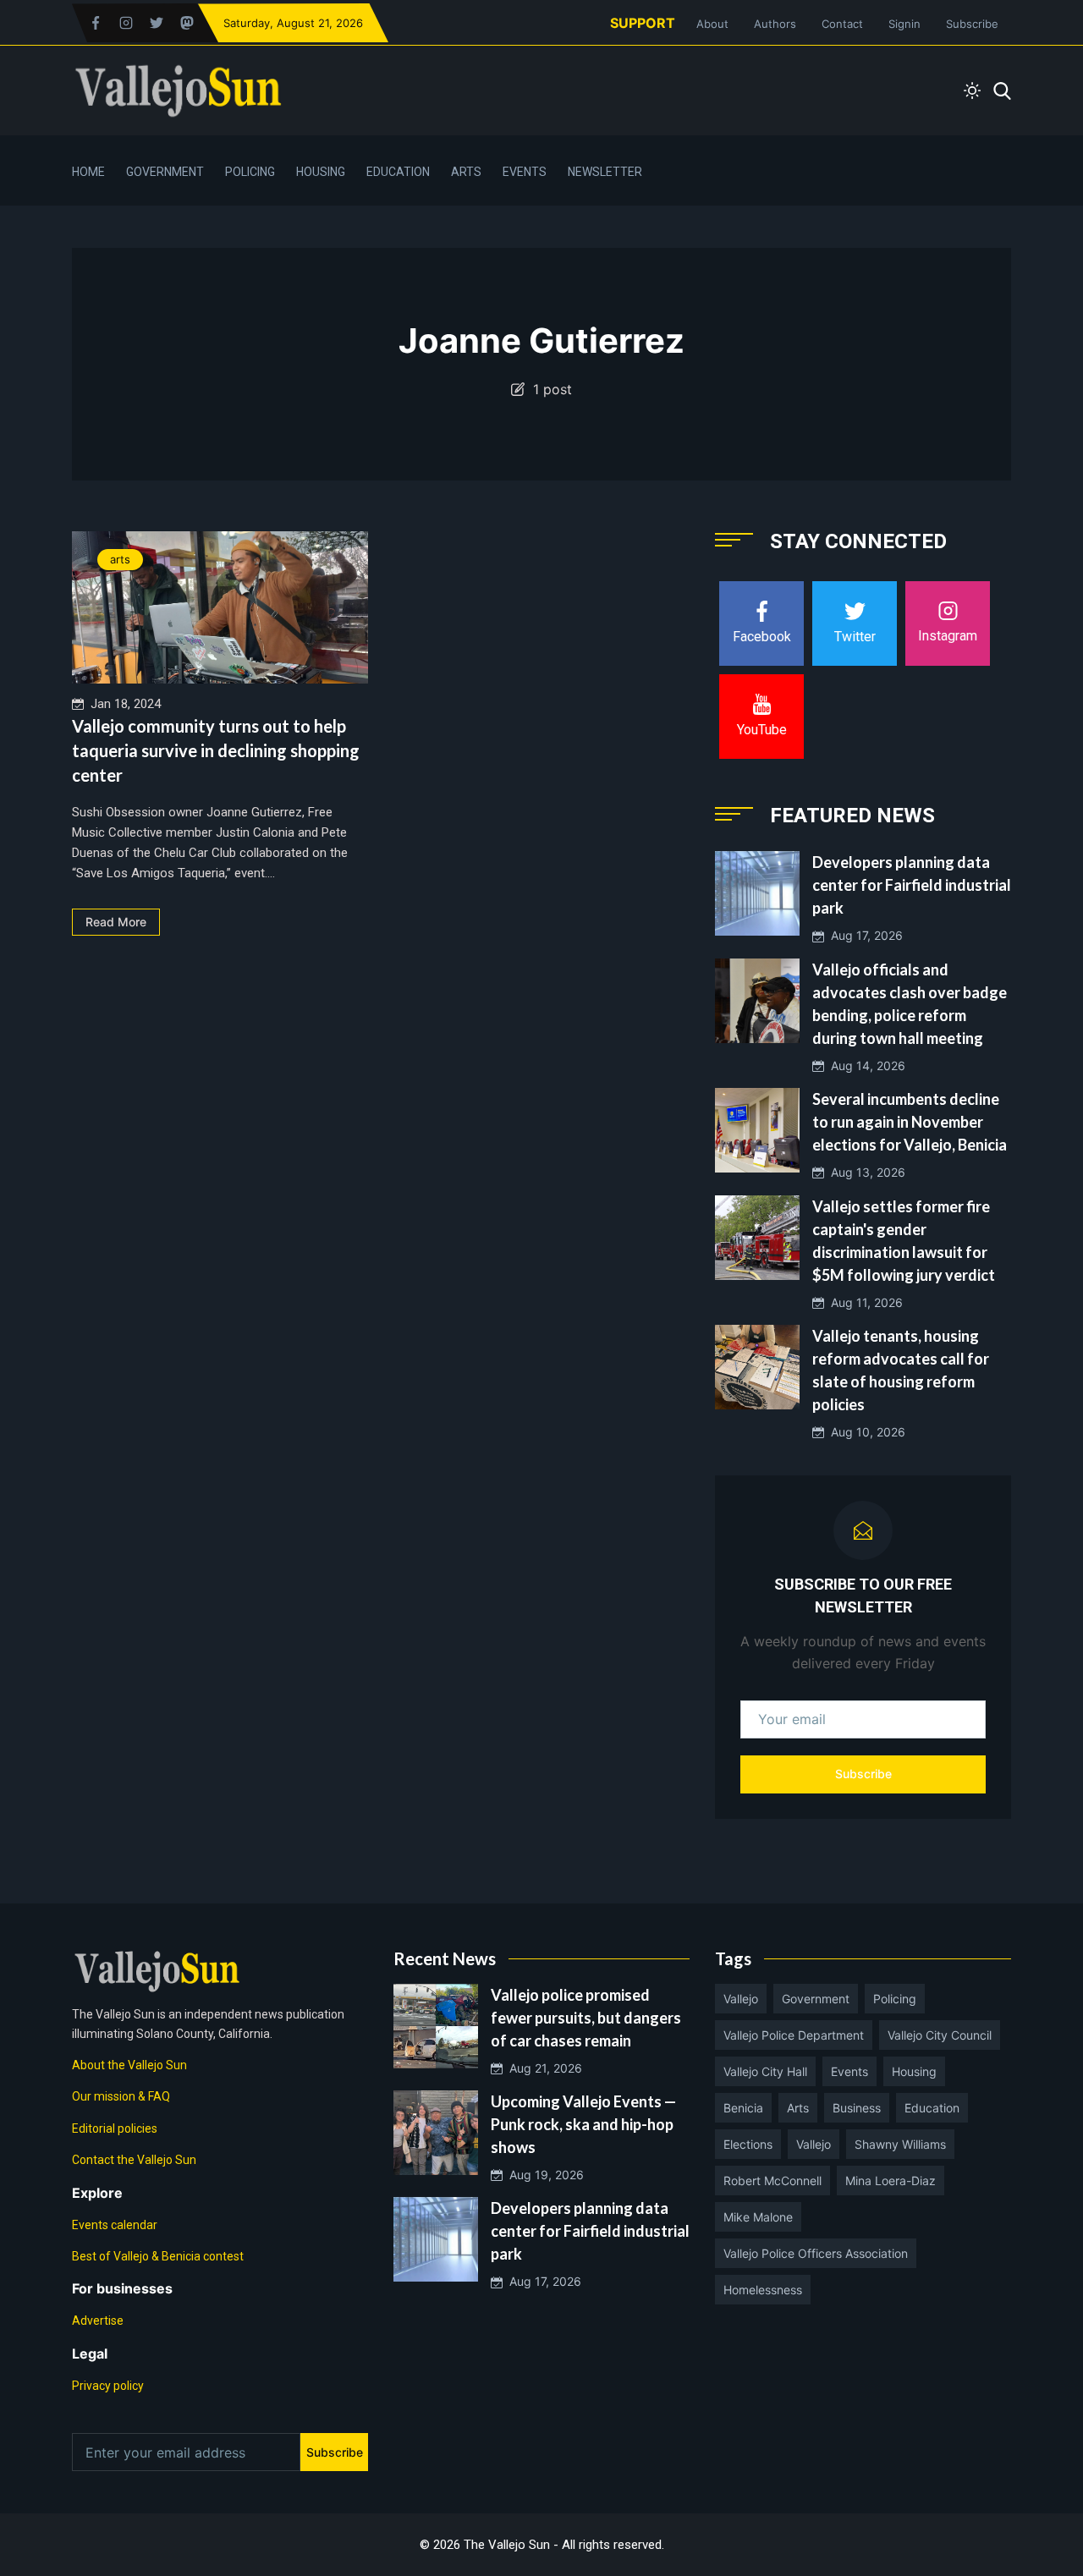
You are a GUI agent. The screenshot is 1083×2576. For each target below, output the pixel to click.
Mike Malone (758, 2217)
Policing (250, 172)
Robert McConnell (772, 2181)
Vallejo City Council (940, 2035)
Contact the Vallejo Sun (134, 2160)
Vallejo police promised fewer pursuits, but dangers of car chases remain (586, 2018)
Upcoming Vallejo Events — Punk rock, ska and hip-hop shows (583, 2124)
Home (88, 172)
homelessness (763, 2290)
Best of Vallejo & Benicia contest (158, 2256)
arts (120, 559)
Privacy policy (108, 2386)
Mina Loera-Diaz (891, 2181)
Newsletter (605, 172)
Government (165, 172)
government (816, 1999)
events (849, 2071)
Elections (748, 2144)
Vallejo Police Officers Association (816, 2253)
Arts (466, 172)
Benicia (743, 2108)
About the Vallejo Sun (129, 2065)
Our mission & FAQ (121, 2096)
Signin (904, 24)
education (932, 2108)
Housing (321, 172)
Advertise (98, 2321)
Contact (842, 24)
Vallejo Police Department (794, 2035)
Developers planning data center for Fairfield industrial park (912, 885)
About (712, 24)
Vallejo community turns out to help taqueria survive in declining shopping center (216, 750)
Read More (116, 922)
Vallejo (741, 1999)
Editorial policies (115, 2128)
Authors (775, 24)
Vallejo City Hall (765, 2071)
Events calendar (115, 2225)
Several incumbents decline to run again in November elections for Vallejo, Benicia (910, 1122)
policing (895, 1999)
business (857, 2108)
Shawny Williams (900, 2144)
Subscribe (972, 24)
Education (398, 172)
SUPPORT (643, 23)
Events (525, 172)
